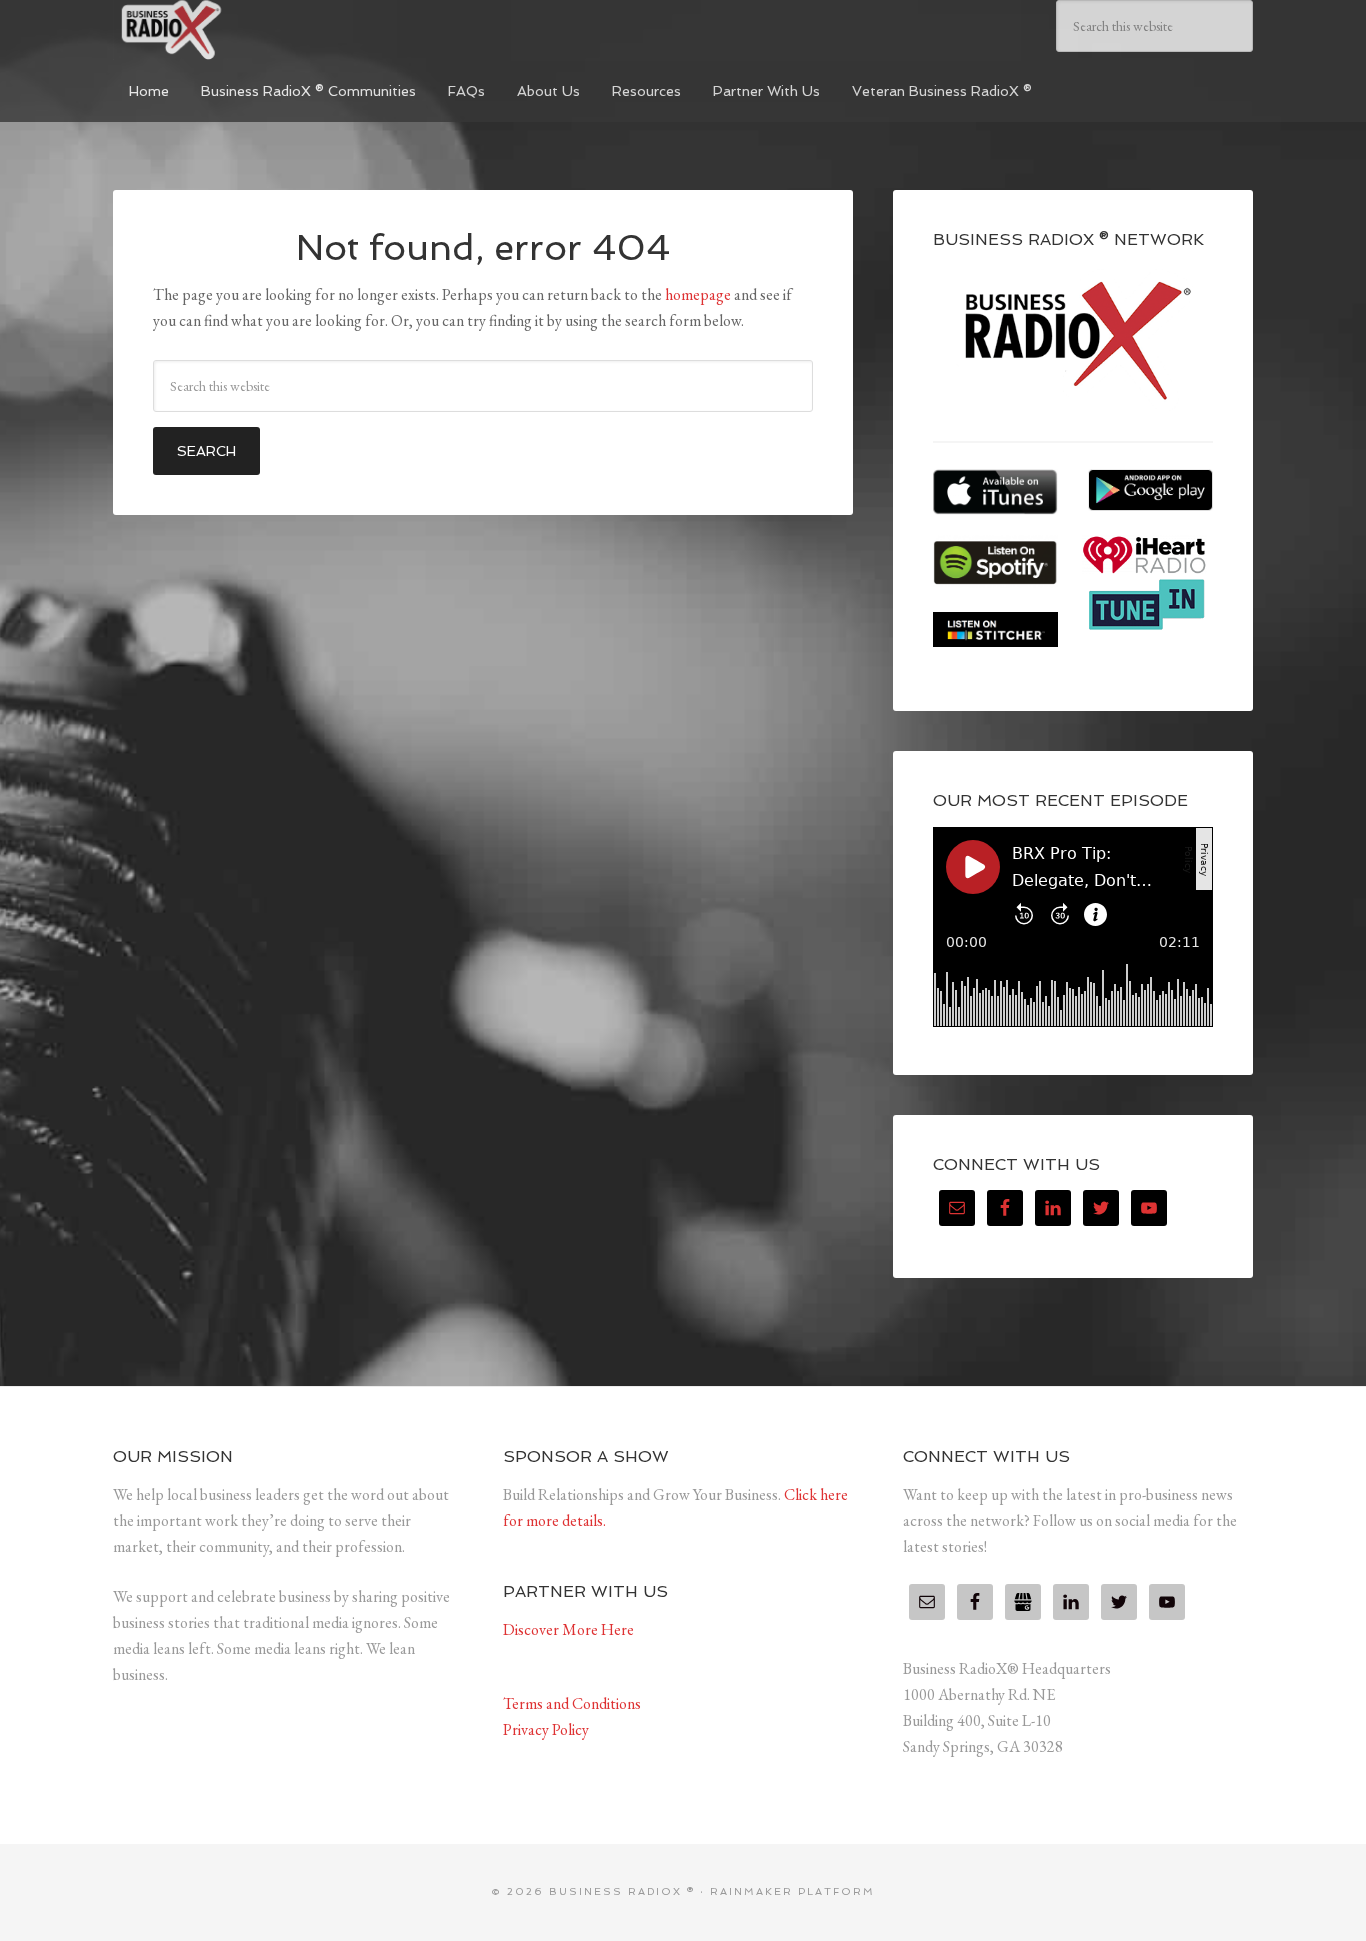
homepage (698, 294)
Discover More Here (568, 1629)
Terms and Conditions (572, 1703)
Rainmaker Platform (792, 1891)
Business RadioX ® (263, 30)
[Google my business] (1023, 1602)
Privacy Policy (546, 1729)
